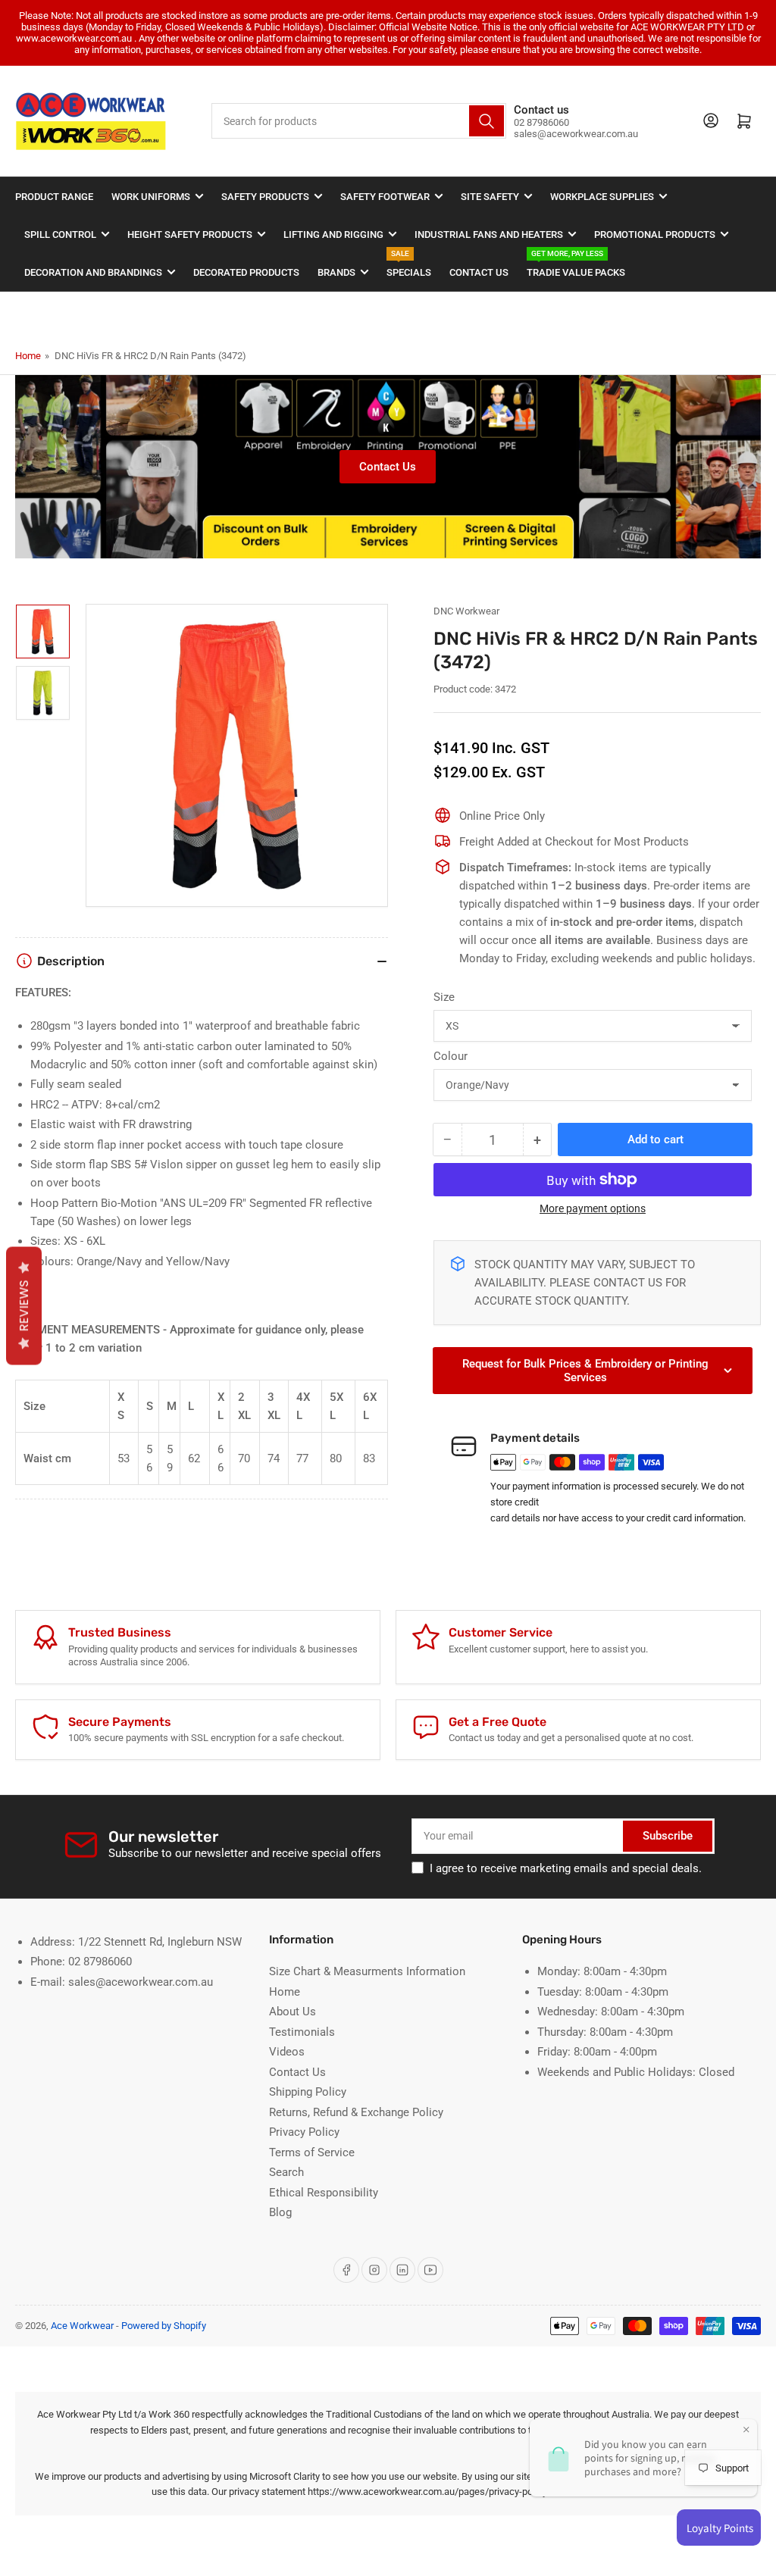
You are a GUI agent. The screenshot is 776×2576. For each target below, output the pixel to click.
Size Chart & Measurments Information (367, 1971)
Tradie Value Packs (576, 266)
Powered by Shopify (164, 2326)
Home (28, 356)
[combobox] (358, 121)
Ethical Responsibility (324, 2193)
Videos (287, 2052)
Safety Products (265, 197)
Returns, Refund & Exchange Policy (356, 2112)
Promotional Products (655, 234)
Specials (409, 266)
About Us (293, 2012)
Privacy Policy (304, 2132)
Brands (336, 272)
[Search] (487, 121)
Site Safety (490, 197)
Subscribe (668, 1836)
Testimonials (302, 2032)
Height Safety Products (190, 234)
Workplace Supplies (602, 197)
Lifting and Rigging (333, 234)
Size (444, 997)
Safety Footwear (385, 197)
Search (286, 2172)
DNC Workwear (466, 611)
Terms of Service (312, 2152)
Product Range (54, 197)
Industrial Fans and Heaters (489, 234)
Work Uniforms (151, 197)
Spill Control (60, 234)
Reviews (24, 1306)
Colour (451, 1056)
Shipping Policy (308, 2092)
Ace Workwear (82, 2326)
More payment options (593, 1208)
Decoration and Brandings (93, 272)
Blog (280, 2212)
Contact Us (479, 272)
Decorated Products (246, 272)
